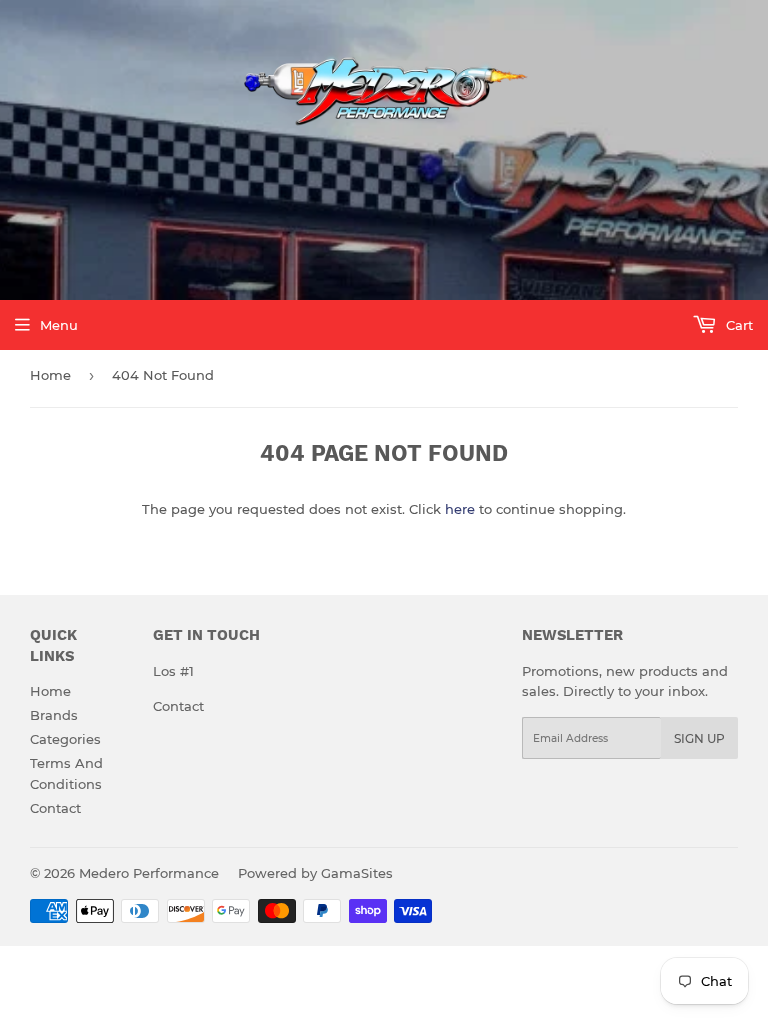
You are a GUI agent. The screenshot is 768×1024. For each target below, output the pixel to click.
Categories (65, 739)
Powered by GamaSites (315, 873)
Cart (737, 325)
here (460, 509)
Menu (59, 325)
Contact (55, 808)
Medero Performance (149, 873)
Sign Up (699, 738)
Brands (54, 715)
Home (50, 375)
